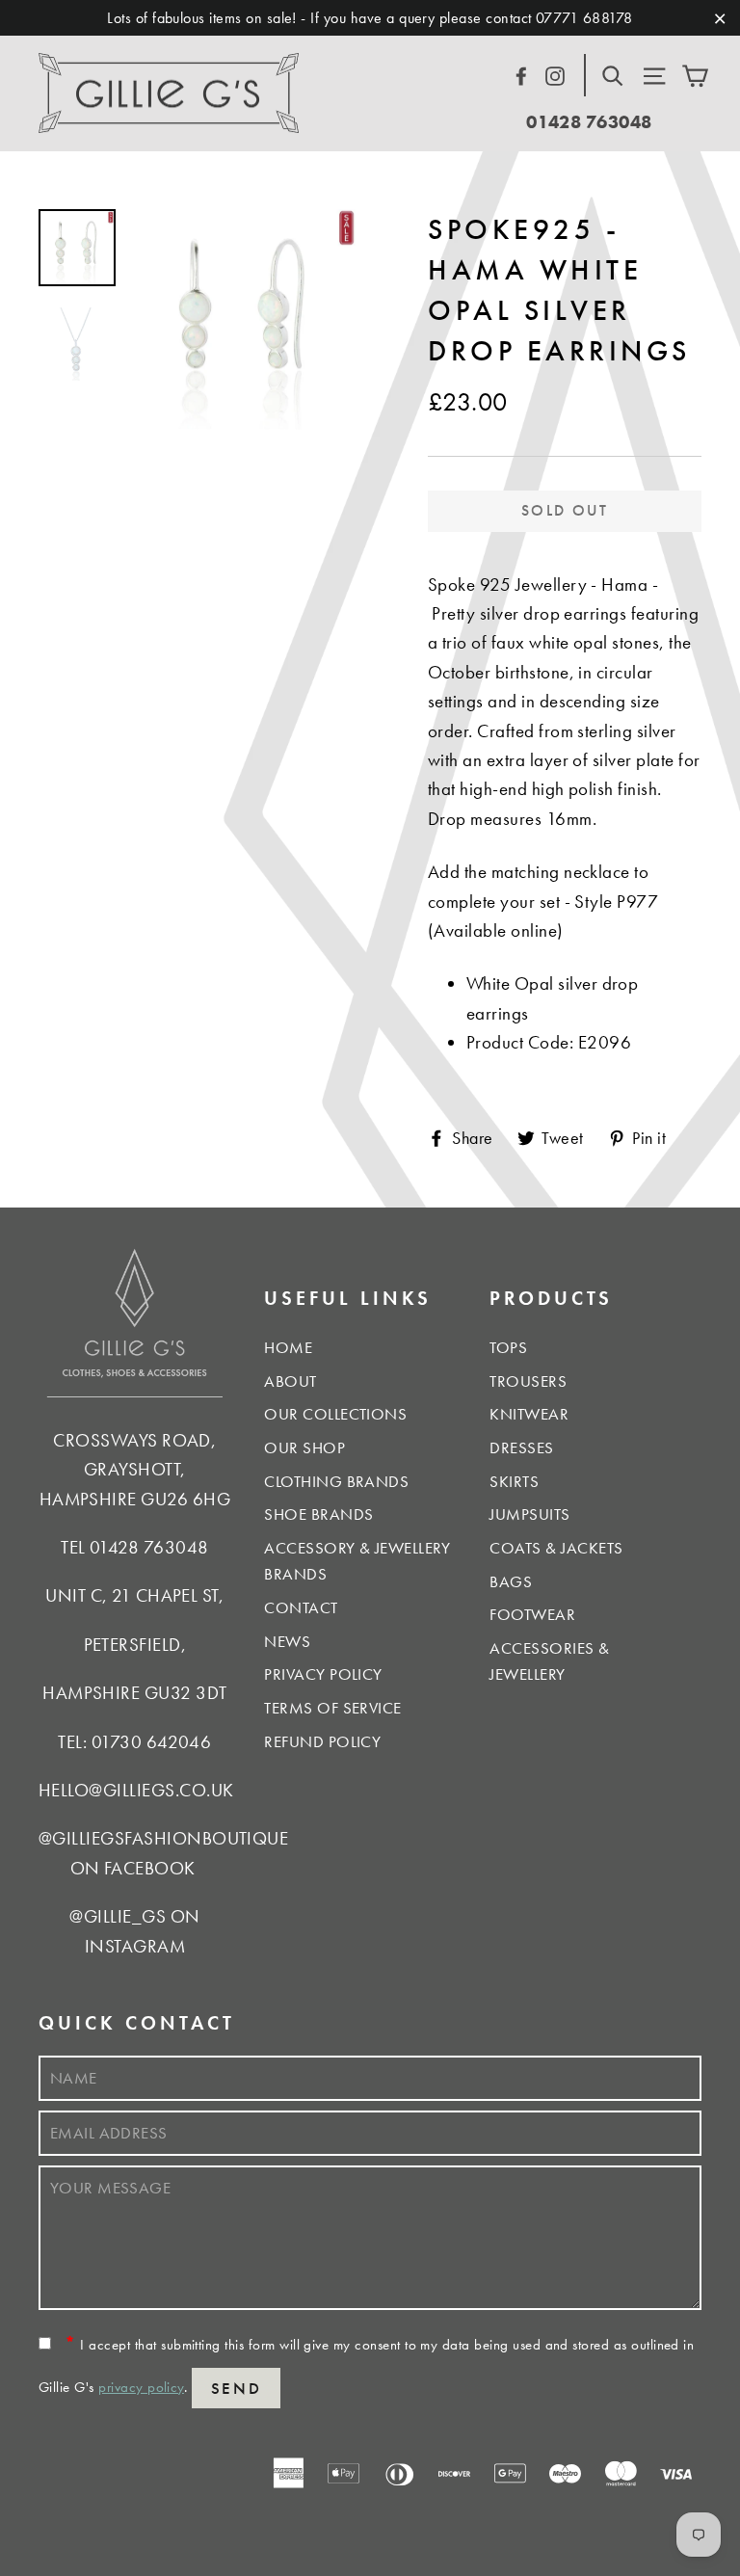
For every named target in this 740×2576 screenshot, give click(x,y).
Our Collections (335, 1414)
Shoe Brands (318, 1514)
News (287, 1641)
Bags (511, 1581)
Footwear (532, 1614)
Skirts (514, 1481)
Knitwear (529, 1414)
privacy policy (141, 2387)
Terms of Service (333, 1708)
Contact (301, 1607)
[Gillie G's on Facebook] (521, 73)
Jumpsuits (529, 1514)
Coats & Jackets (556, 1548)
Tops (508, 1347)
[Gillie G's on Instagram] (555, 73)
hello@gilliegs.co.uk (136, 1790)
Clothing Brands (336, 1481)
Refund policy (322, 1741)
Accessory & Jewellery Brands (357, 1561)
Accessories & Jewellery (549, 1661)
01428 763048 (589, 122)
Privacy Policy (323, 1674)
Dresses (521, 1447)
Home (288, 1347)
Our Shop (304, 1447)
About (290, 1381)
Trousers (528, 1381)
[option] (245, 319)
